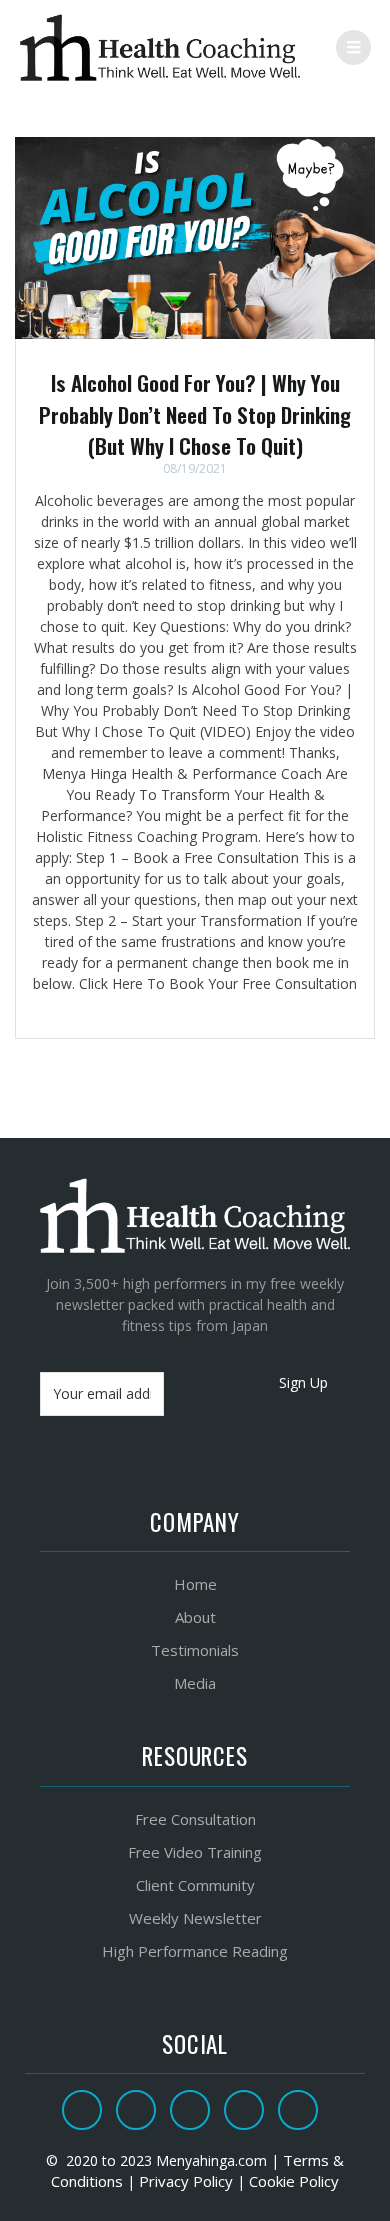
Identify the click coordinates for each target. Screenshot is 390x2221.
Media (195, 1683)
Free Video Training (195, 1852)
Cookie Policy (294, 2181)
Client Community (195, 1885)
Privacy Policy (186, 2181)
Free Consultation (195, 1819)
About (195, 1617)
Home (195, 1584)
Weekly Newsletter (195, 1918)
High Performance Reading (195, 1951)
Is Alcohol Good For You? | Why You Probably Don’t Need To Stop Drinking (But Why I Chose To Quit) (195, 414)
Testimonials (195, 1650)
